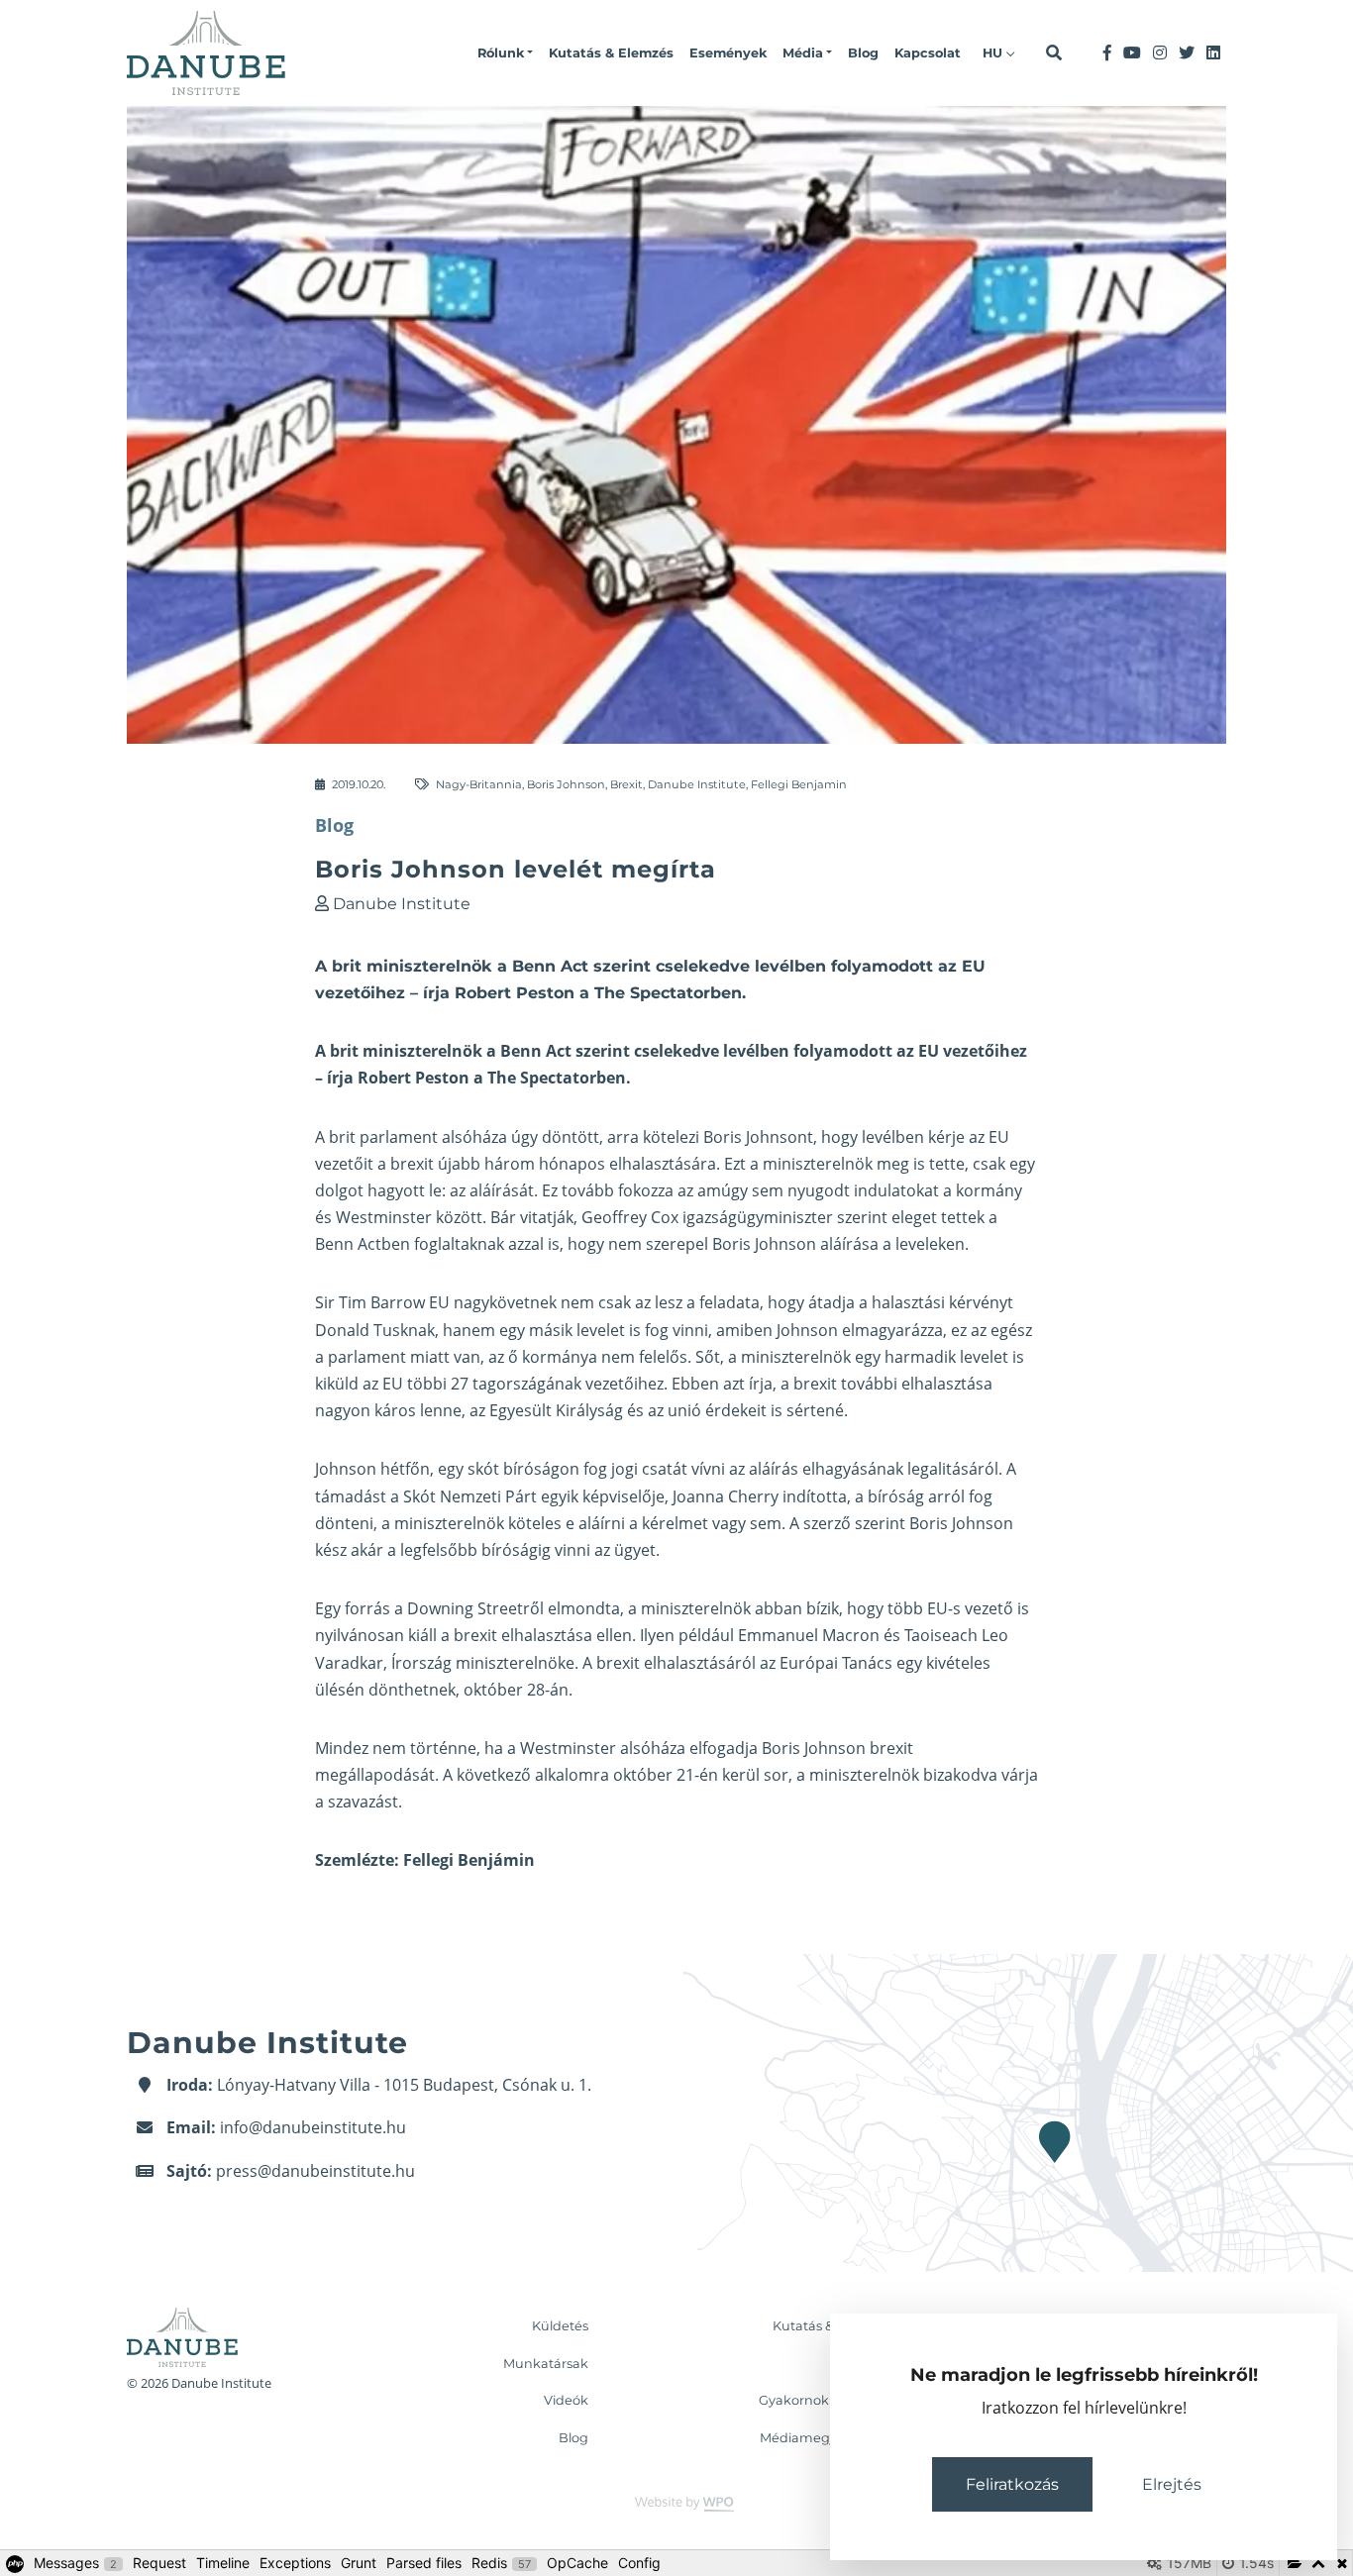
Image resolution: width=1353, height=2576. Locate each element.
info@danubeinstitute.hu (313, 2127)
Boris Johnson (566, 784)
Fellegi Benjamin (799, 784)
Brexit (626, 784)
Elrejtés (1172, 2484)
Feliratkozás (1012, 2484)
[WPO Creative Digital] (676, 2503)
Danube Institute (697, 784)
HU (994, 53)
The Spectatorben (557, 1078)
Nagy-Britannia (479, 784)
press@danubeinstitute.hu (315, 2171)
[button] (505, 53)
